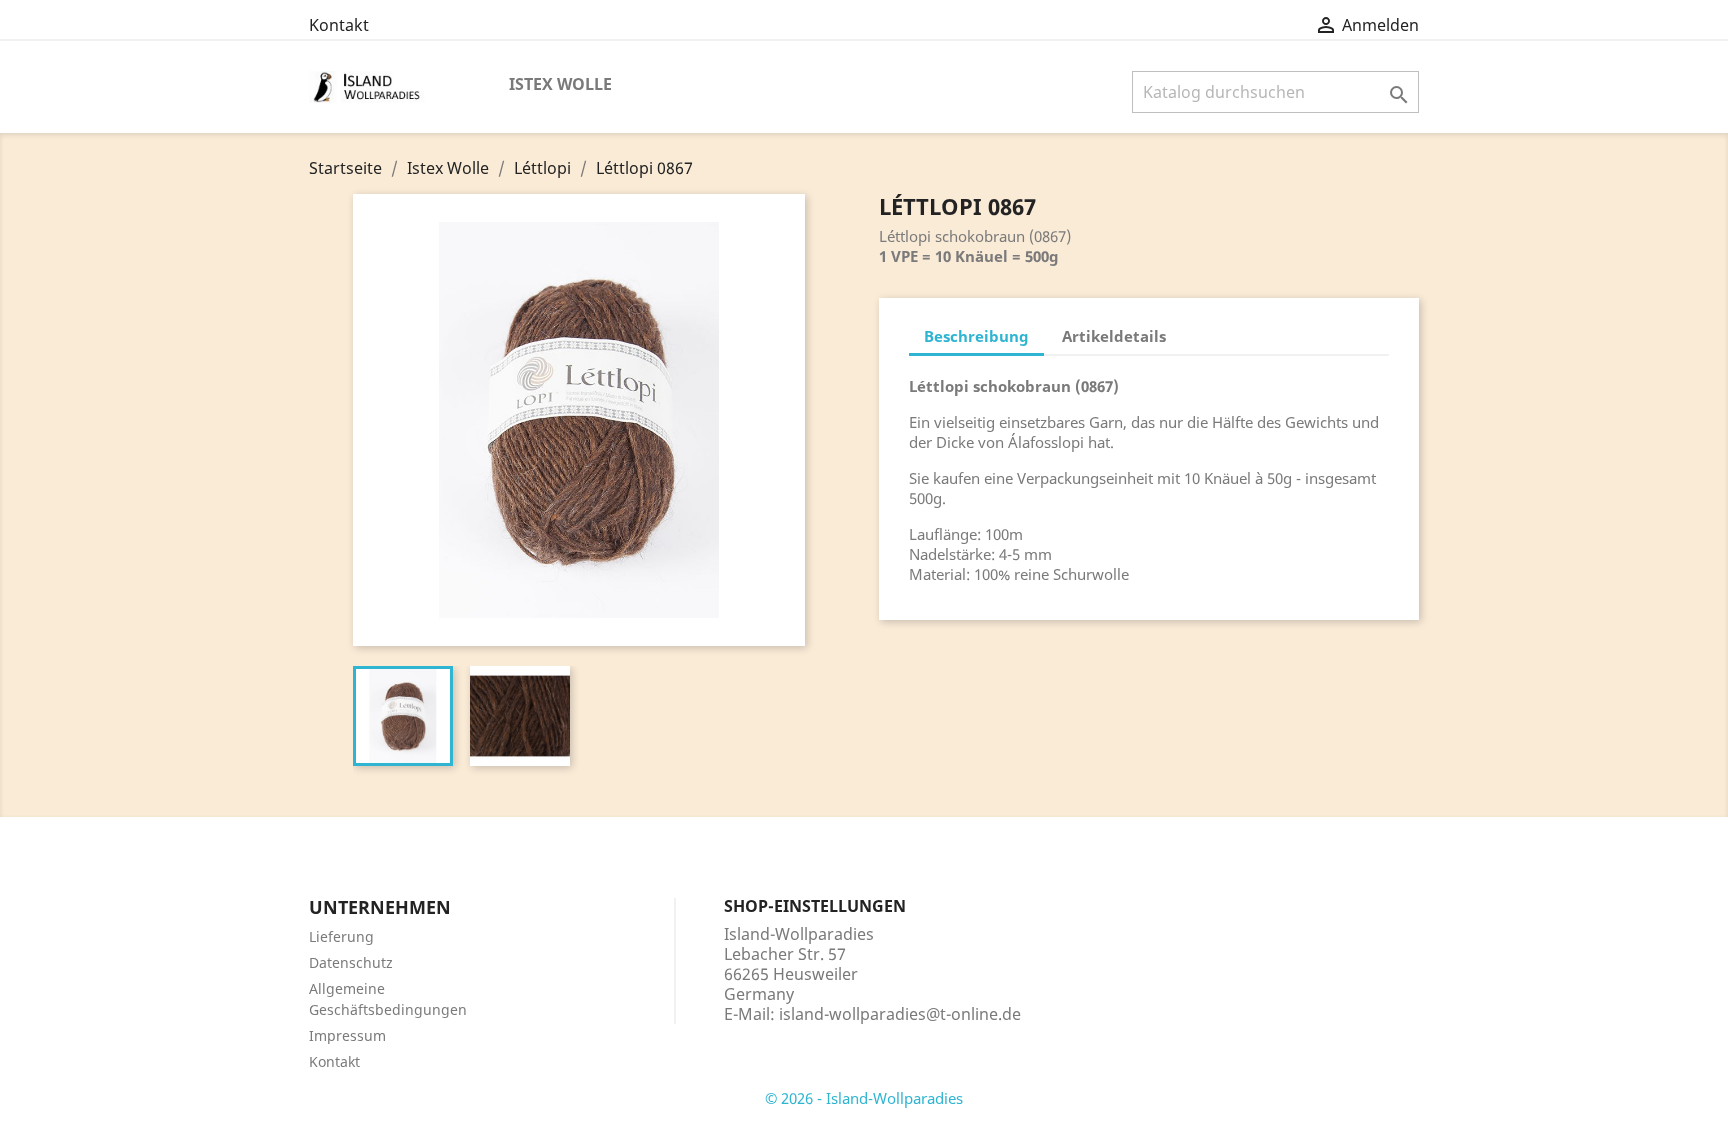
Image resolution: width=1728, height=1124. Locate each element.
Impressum (347, 1035)
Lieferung (341, 936)
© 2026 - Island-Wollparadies (864, 1098)
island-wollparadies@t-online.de (900, 1014)
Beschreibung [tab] (976, 336)
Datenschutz (351, 962)
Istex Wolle (560, 84)
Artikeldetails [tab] (1114, 336)
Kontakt (339, 25)
